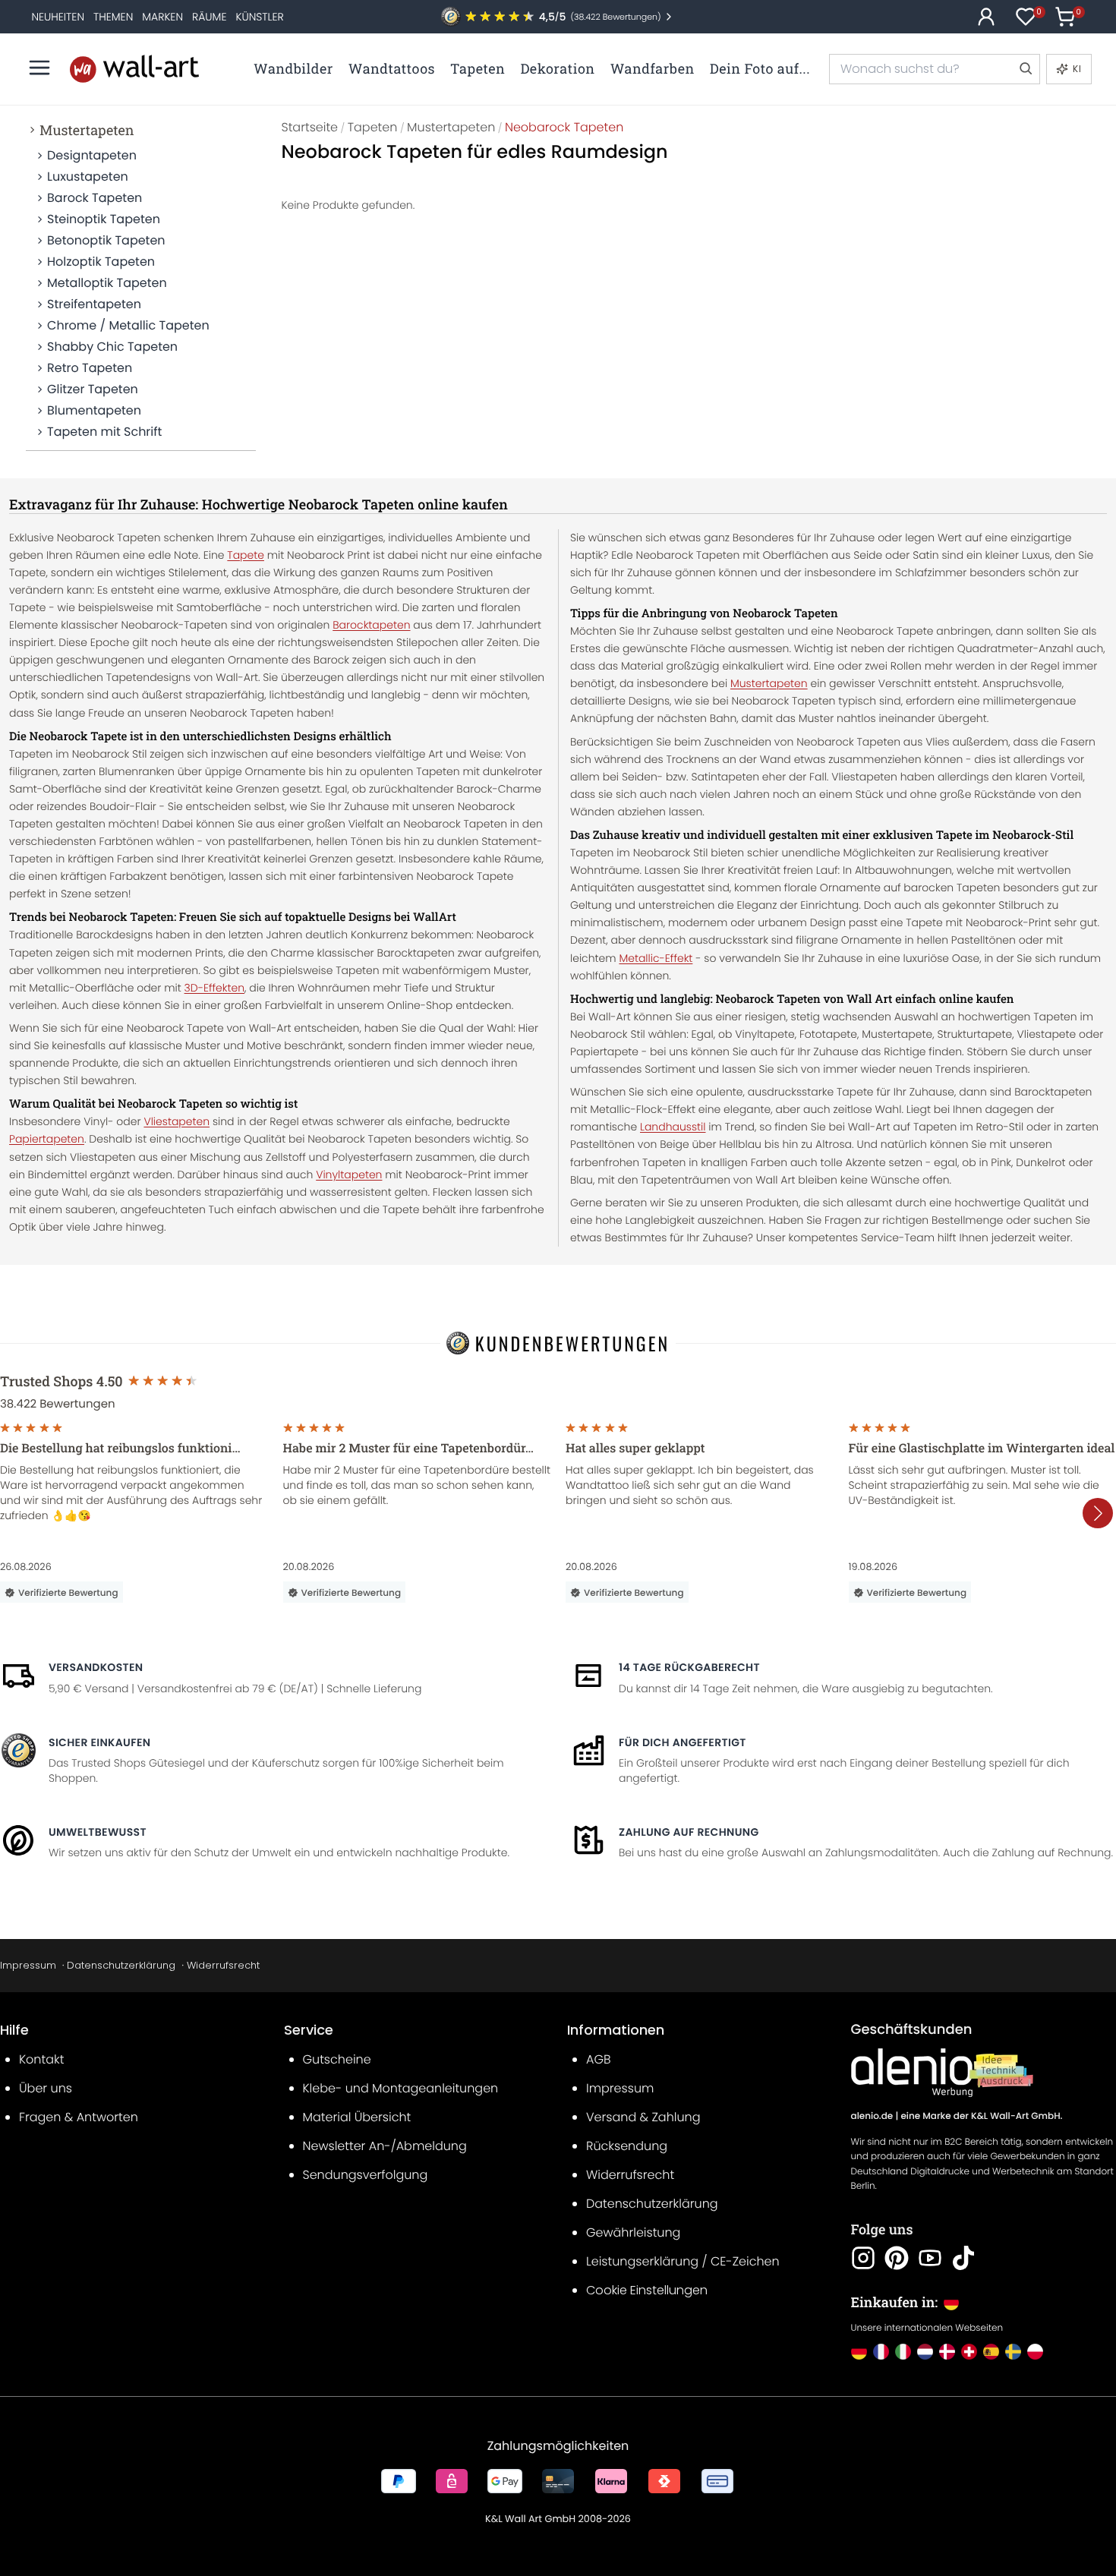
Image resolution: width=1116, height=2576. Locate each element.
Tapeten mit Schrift (104, 432)
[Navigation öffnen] (39, 68)
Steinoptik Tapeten (104, 219)
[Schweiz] (969, 2352)
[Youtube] (930, 2258)
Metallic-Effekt (656, 958)
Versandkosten (96, 1667)
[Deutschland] (859, 2352)
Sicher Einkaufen (99, 1742)
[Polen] (1035, 2352)
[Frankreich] (881, 2352)
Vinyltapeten (349, 1174)
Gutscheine (337, 2059)
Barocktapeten (371, 625)
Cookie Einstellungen (647, 2290)
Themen (113, 17)
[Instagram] (863, 2258)
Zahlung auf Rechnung (689, 1832)
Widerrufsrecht (223, 1965)
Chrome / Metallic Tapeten (128, 325)
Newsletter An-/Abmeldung (385, 2146)
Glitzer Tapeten (93, 389)
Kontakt (41, 2059)
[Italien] (903, 2352)
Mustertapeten (87, 130)
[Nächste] (1098, 1513)
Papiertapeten (47, 1139)
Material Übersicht (357, 2117)
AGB (599, 2059)
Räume (209, 17)
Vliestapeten (177, 1121)
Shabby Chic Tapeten (112, 347)
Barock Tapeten (95, 198)
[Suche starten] (1025, 69)
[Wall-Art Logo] (134, 69)
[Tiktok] (963, 2258)
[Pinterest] (897, 2258)
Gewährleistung (633, 2232)
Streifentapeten (94, 304)
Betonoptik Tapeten (106, 240)
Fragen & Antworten (79, 2117)
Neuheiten (58, 17)
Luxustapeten (88, 177)
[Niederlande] (925, 2352)
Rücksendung (627, 2146)
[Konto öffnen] (986, 17)
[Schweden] (1013, 2352)
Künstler (259, 17)
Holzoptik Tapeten (101, 262)
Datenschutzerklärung (121, 1965)
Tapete (246, 555)
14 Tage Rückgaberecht (689, 1667)
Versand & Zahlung (643, 2117)
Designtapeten (92, 155)
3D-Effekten (214, 988)
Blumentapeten (94, 410)
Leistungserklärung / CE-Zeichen (683, 2261)
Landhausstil (673, 1127)
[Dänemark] (947, 2352)
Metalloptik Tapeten (107, 283)
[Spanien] (991, 2352)
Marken (162, 17)
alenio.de (872, 2116)
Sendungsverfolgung (366, 2175)
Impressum (28, 1965)
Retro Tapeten (90, 368)
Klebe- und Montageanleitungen (401, 2088)
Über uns (46, 2088)
